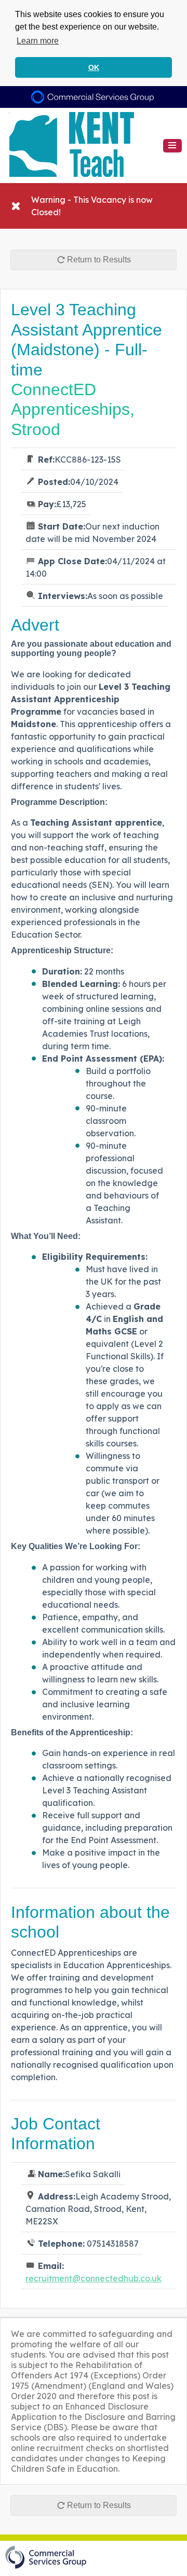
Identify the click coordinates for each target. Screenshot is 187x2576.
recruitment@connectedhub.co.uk (94, 2278)
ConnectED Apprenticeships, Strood (73, 409)
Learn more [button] (38, 41)
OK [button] (94, 67)
